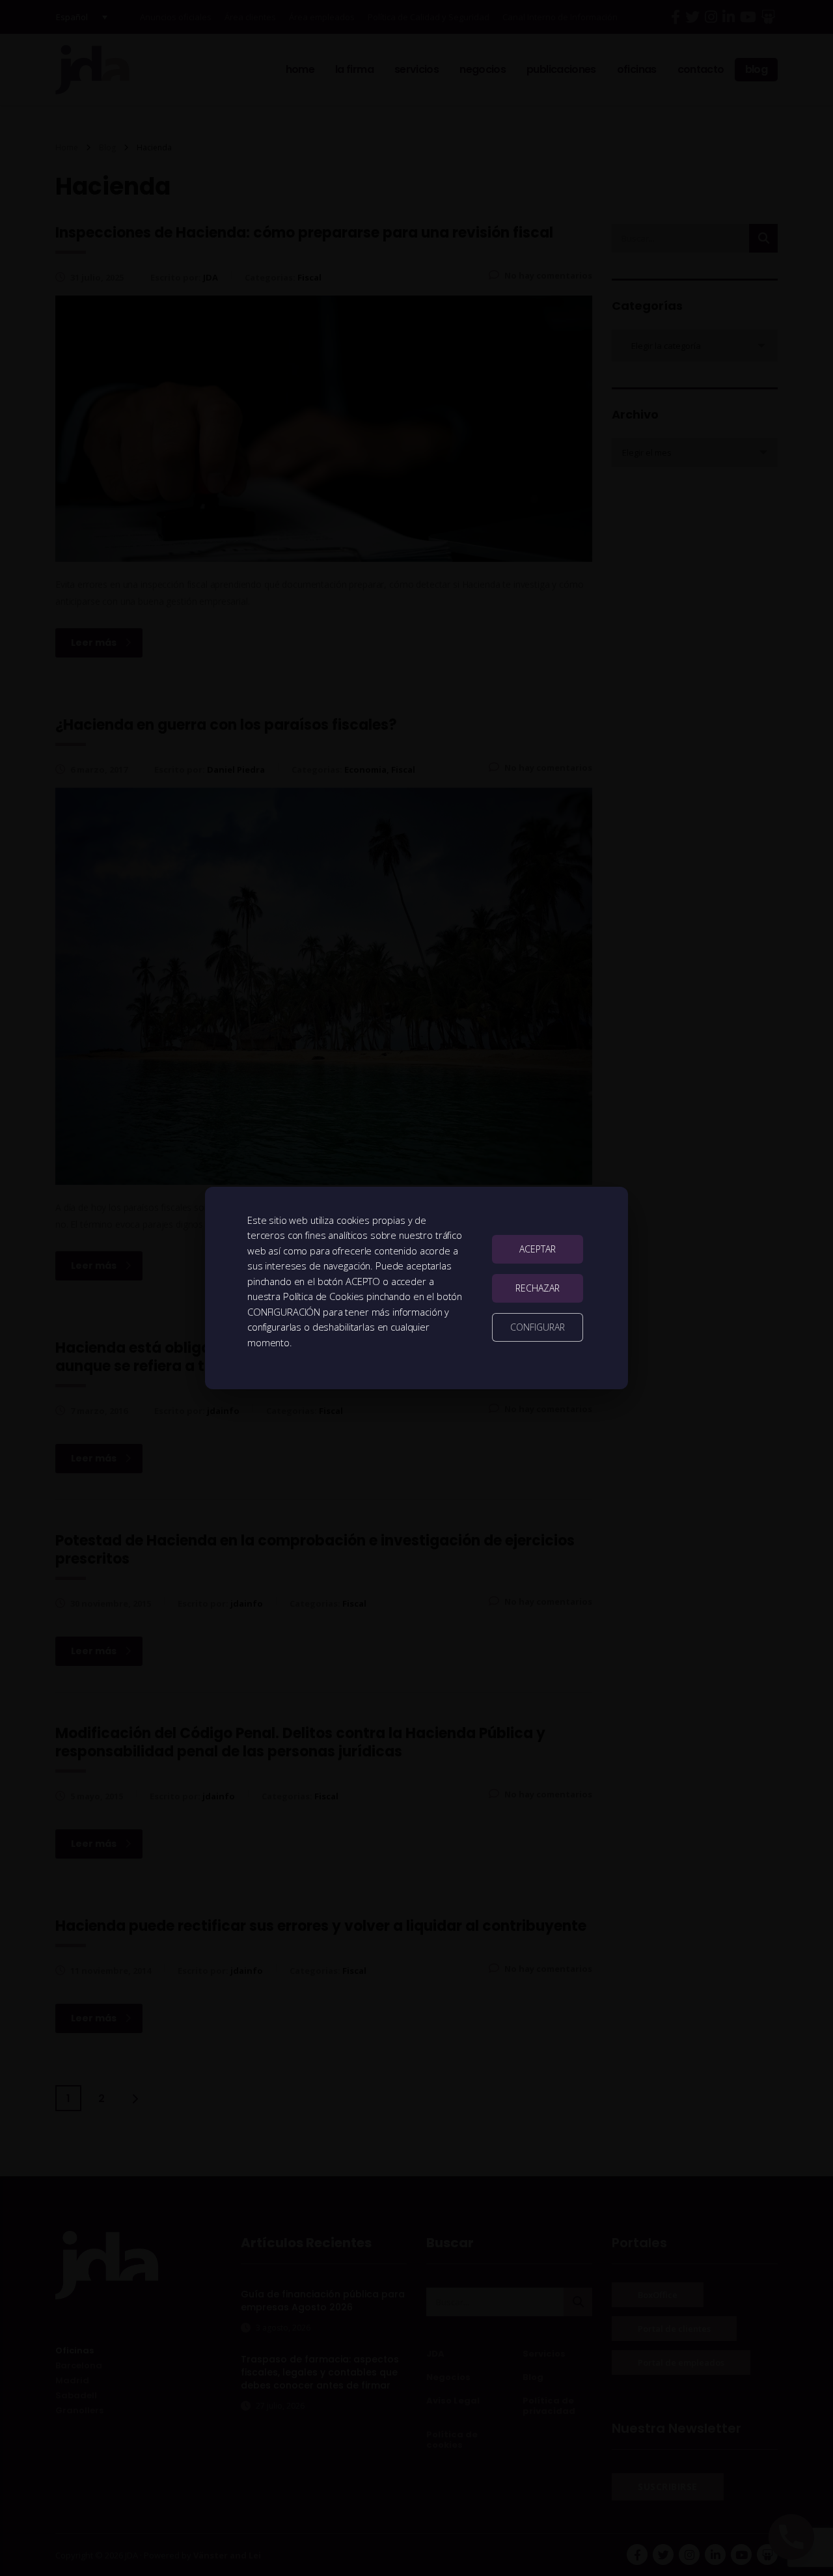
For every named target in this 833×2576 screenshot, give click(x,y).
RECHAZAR (538, 1288)
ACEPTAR (538, 1249)
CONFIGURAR (538, 1327)
